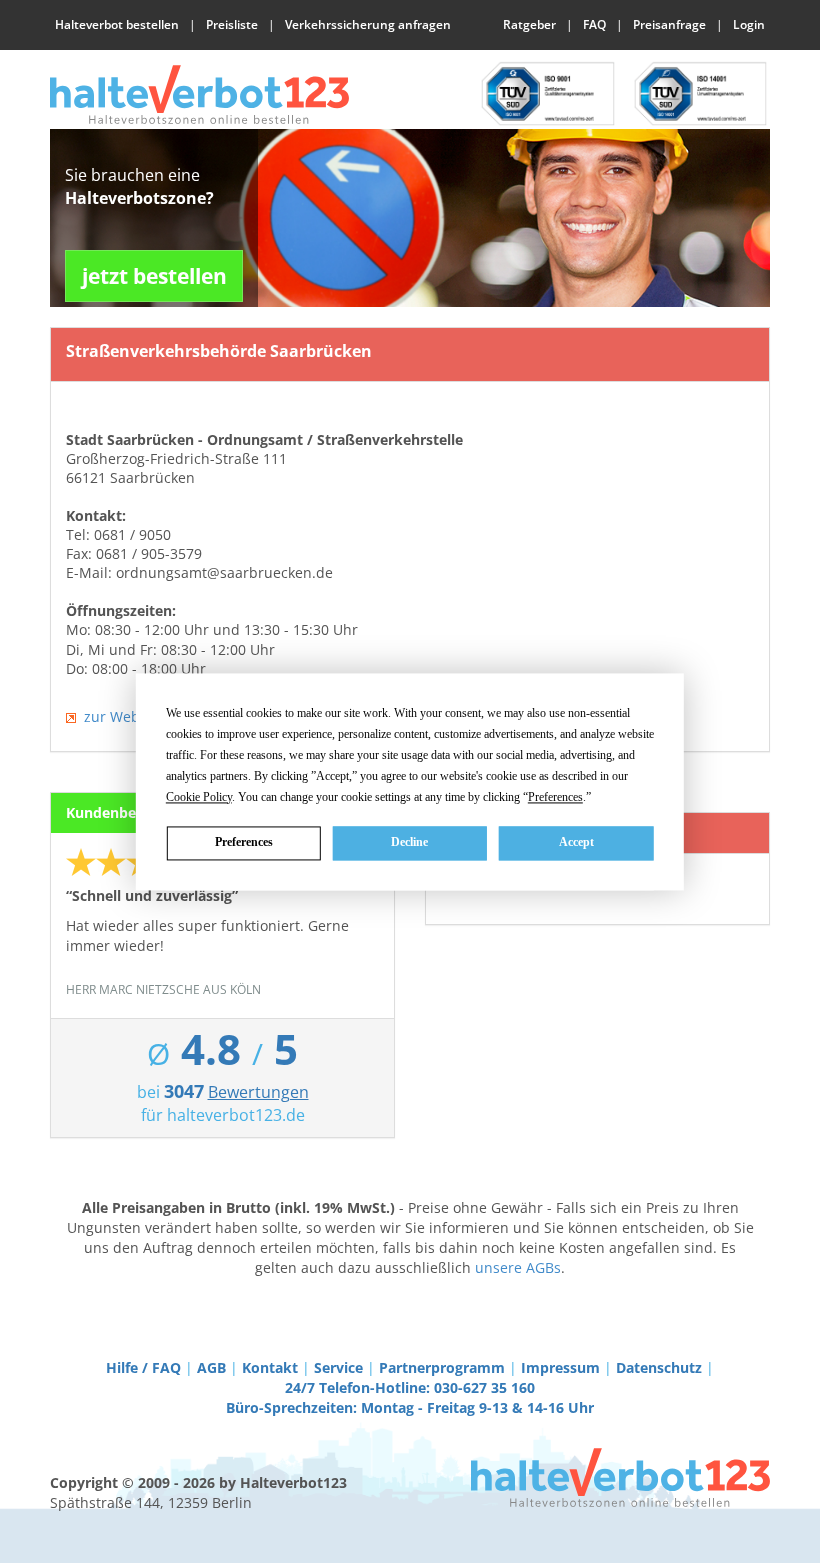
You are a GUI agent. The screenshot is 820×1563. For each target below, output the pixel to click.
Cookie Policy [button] (199, 797)
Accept (576, 842)
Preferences (244, 842)
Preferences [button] (555, 797)
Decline (409, 842)
